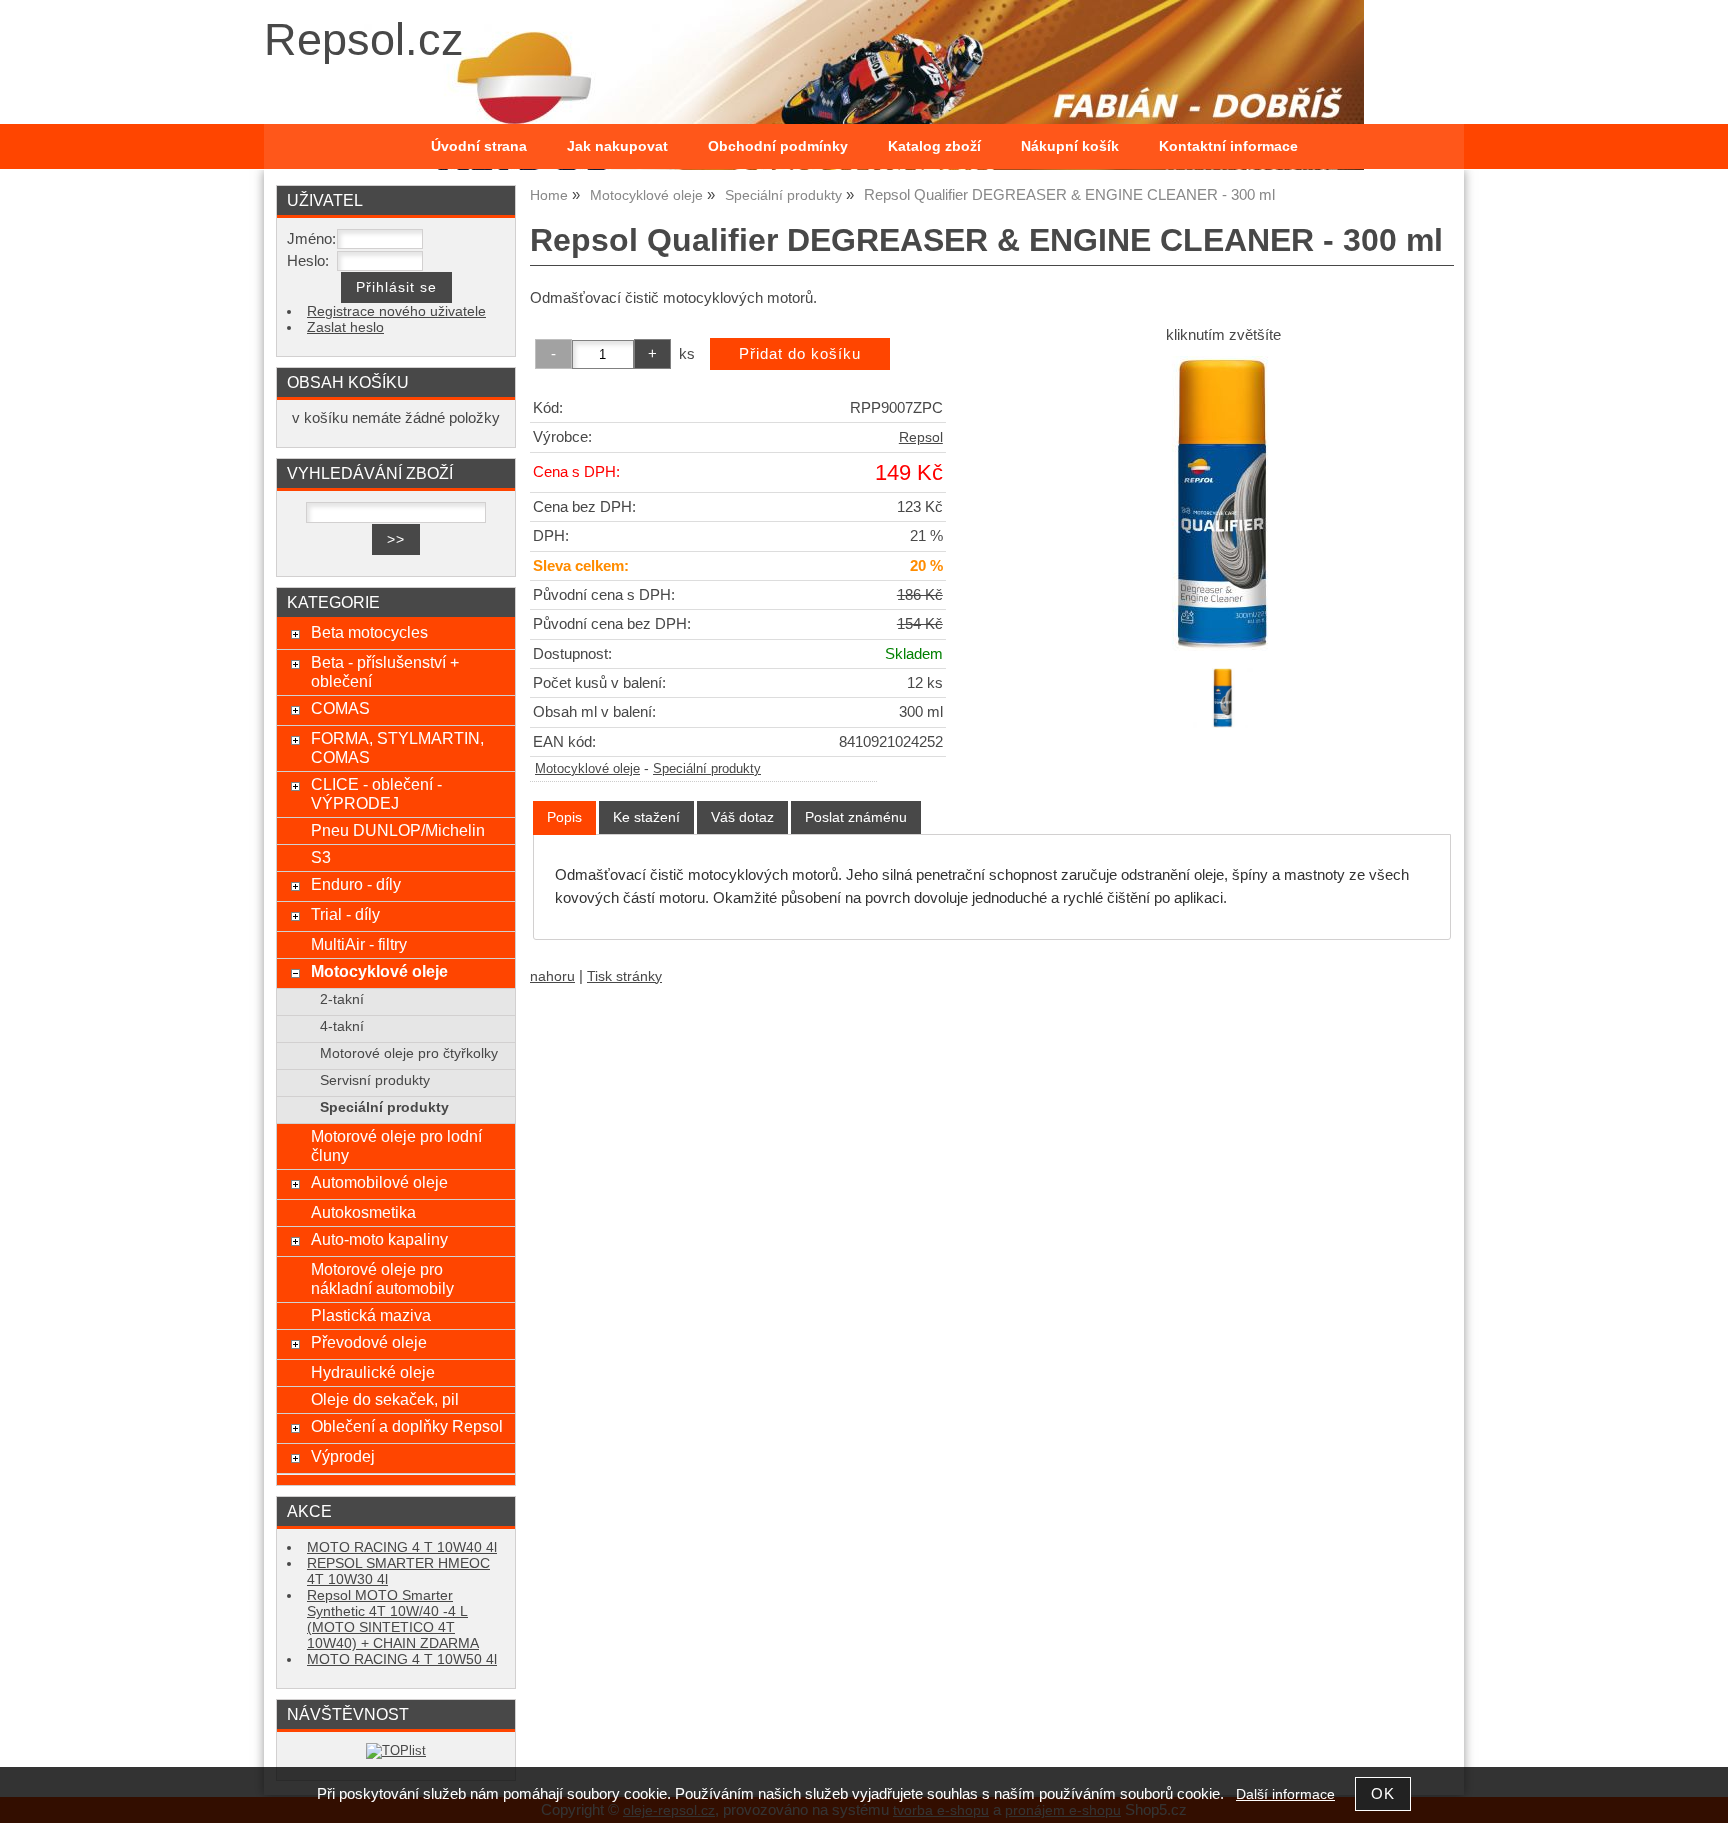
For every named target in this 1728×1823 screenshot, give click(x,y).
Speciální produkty (707, 769)
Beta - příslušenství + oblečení (385, 671)
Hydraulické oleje (373, 1372)
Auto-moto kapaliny (379, 1239)
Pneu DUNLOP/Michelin (398, 830)
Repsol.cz (364, 39)
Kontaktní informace (1228, 146)
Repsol (921, 437)
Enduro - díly (356, 884)
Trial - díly (345, 914)
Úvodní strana (479, 146)
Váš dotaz (742, 817)
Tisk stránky (624, 976)
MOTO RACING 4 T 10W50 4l (402, 1659)
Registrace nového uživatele (396, 311)
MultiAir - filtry (359, 944)
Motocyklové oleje (587, 769)
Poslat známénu (856, 817)
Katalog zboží (934, 146)
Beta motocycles (369, 632)
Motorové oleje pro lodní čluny (396, 1145)
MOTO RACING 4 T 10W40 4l (402, 1547)
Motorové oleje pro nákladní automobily (382, 1278)
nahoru (552, 976)
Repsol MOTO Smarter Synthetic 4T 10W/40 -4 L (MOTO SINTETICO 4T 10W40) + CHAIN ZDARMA (393, 1619)
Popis (564, 817)
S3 (321, 857)
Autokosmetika (363, 1212)
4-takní (342, 1026)
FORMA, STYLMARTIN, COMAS (397, 747)
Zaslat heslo (345, 327)
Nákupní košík (1070, 146)
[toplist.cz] (396, 1750)
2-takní (342, 999)
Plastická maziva (371, 1315)
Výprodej (343, 1456)
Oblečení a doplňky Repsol (407, 1426)
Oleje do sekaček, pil (385, 1399)
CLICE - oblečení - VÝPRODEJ (376, 793)
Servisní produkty (375, 1080)
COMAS (340, 708)
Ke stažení (646, 817)
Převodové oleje (369, 1342)
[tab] (564, 817)
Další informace (1285, 1794)
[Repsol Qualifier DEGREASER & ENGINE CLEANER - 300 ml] (1223, 503)
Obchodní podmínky (778, 146)
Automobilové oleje (379, 1182)
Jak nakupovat (617, 146)
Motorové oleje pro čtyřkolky (409, 1053)
